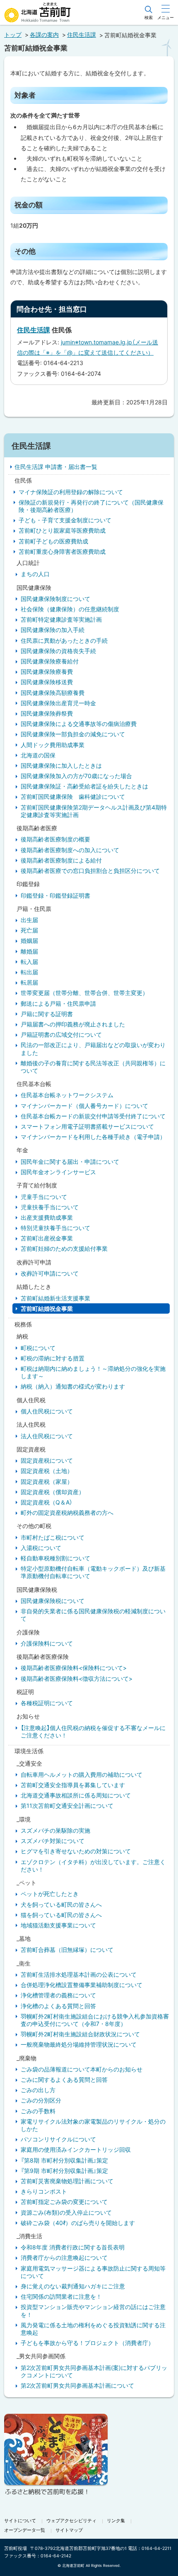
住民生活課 (82, 35)
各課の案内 (44, 35)
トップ (13, 35)
